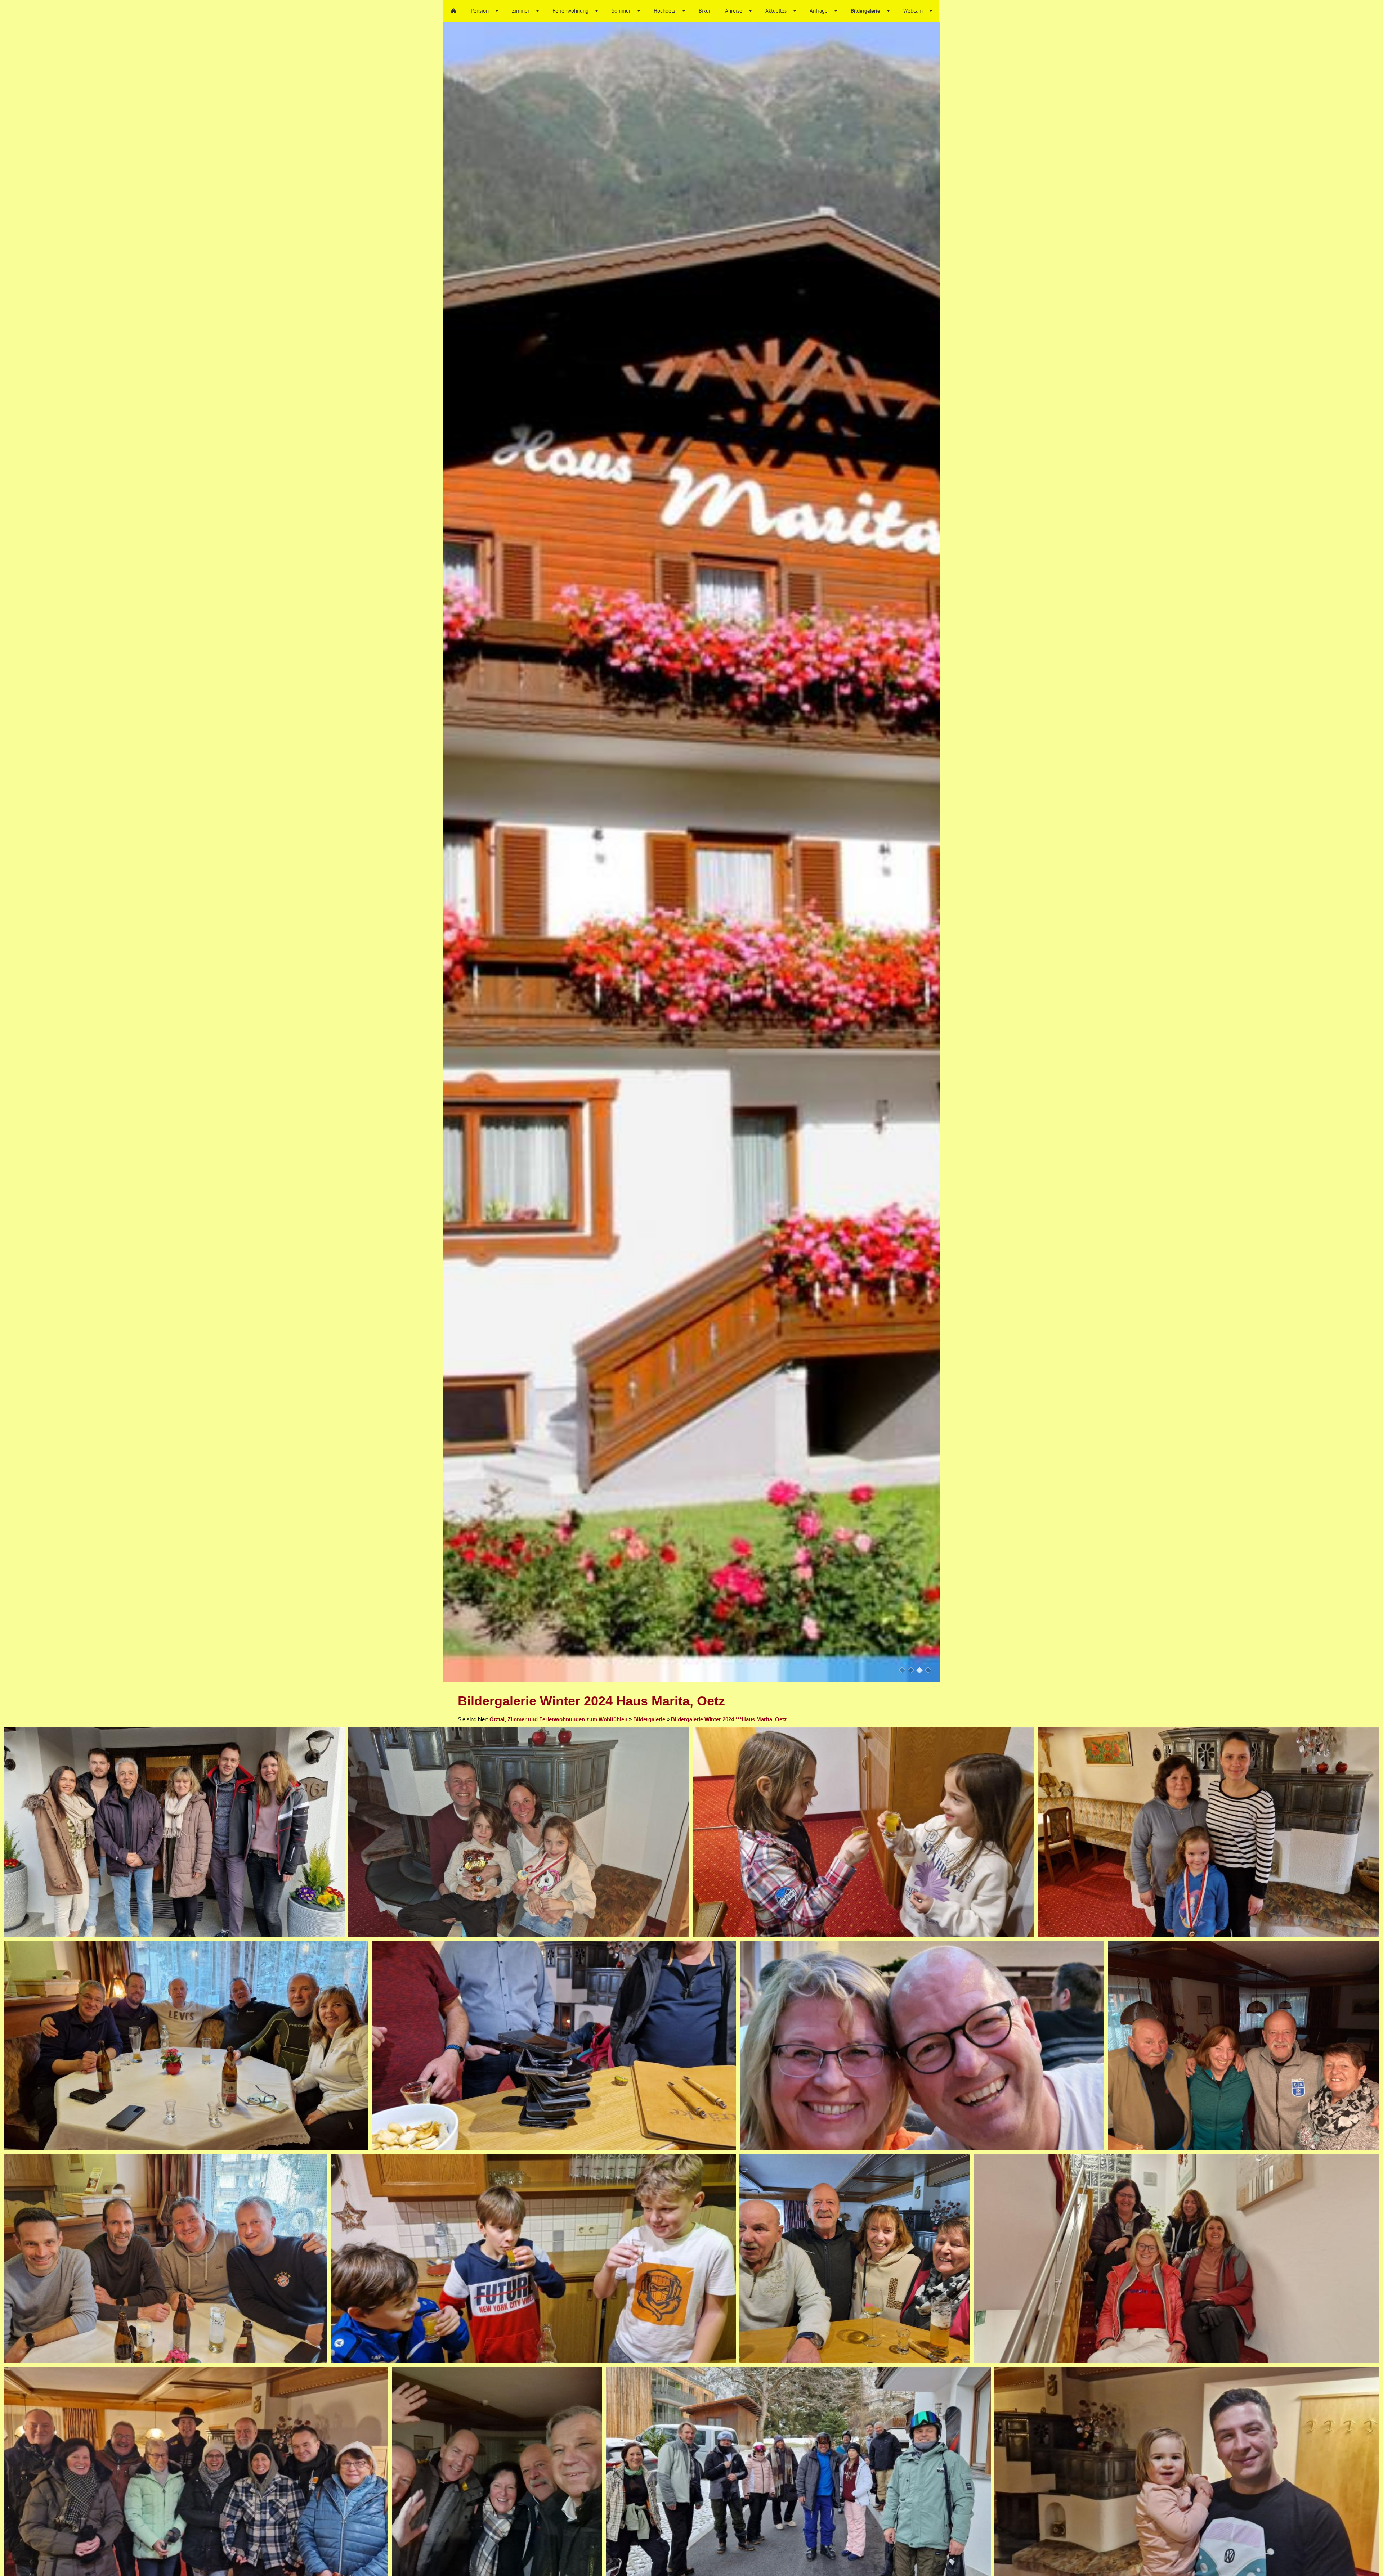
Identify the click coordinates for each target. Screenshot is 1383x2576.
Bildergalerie (649, 1719)
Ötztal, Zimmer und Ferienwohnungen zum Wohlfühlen (558, 1719)
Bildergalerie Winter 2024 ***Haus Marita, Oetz (729, 1719)
